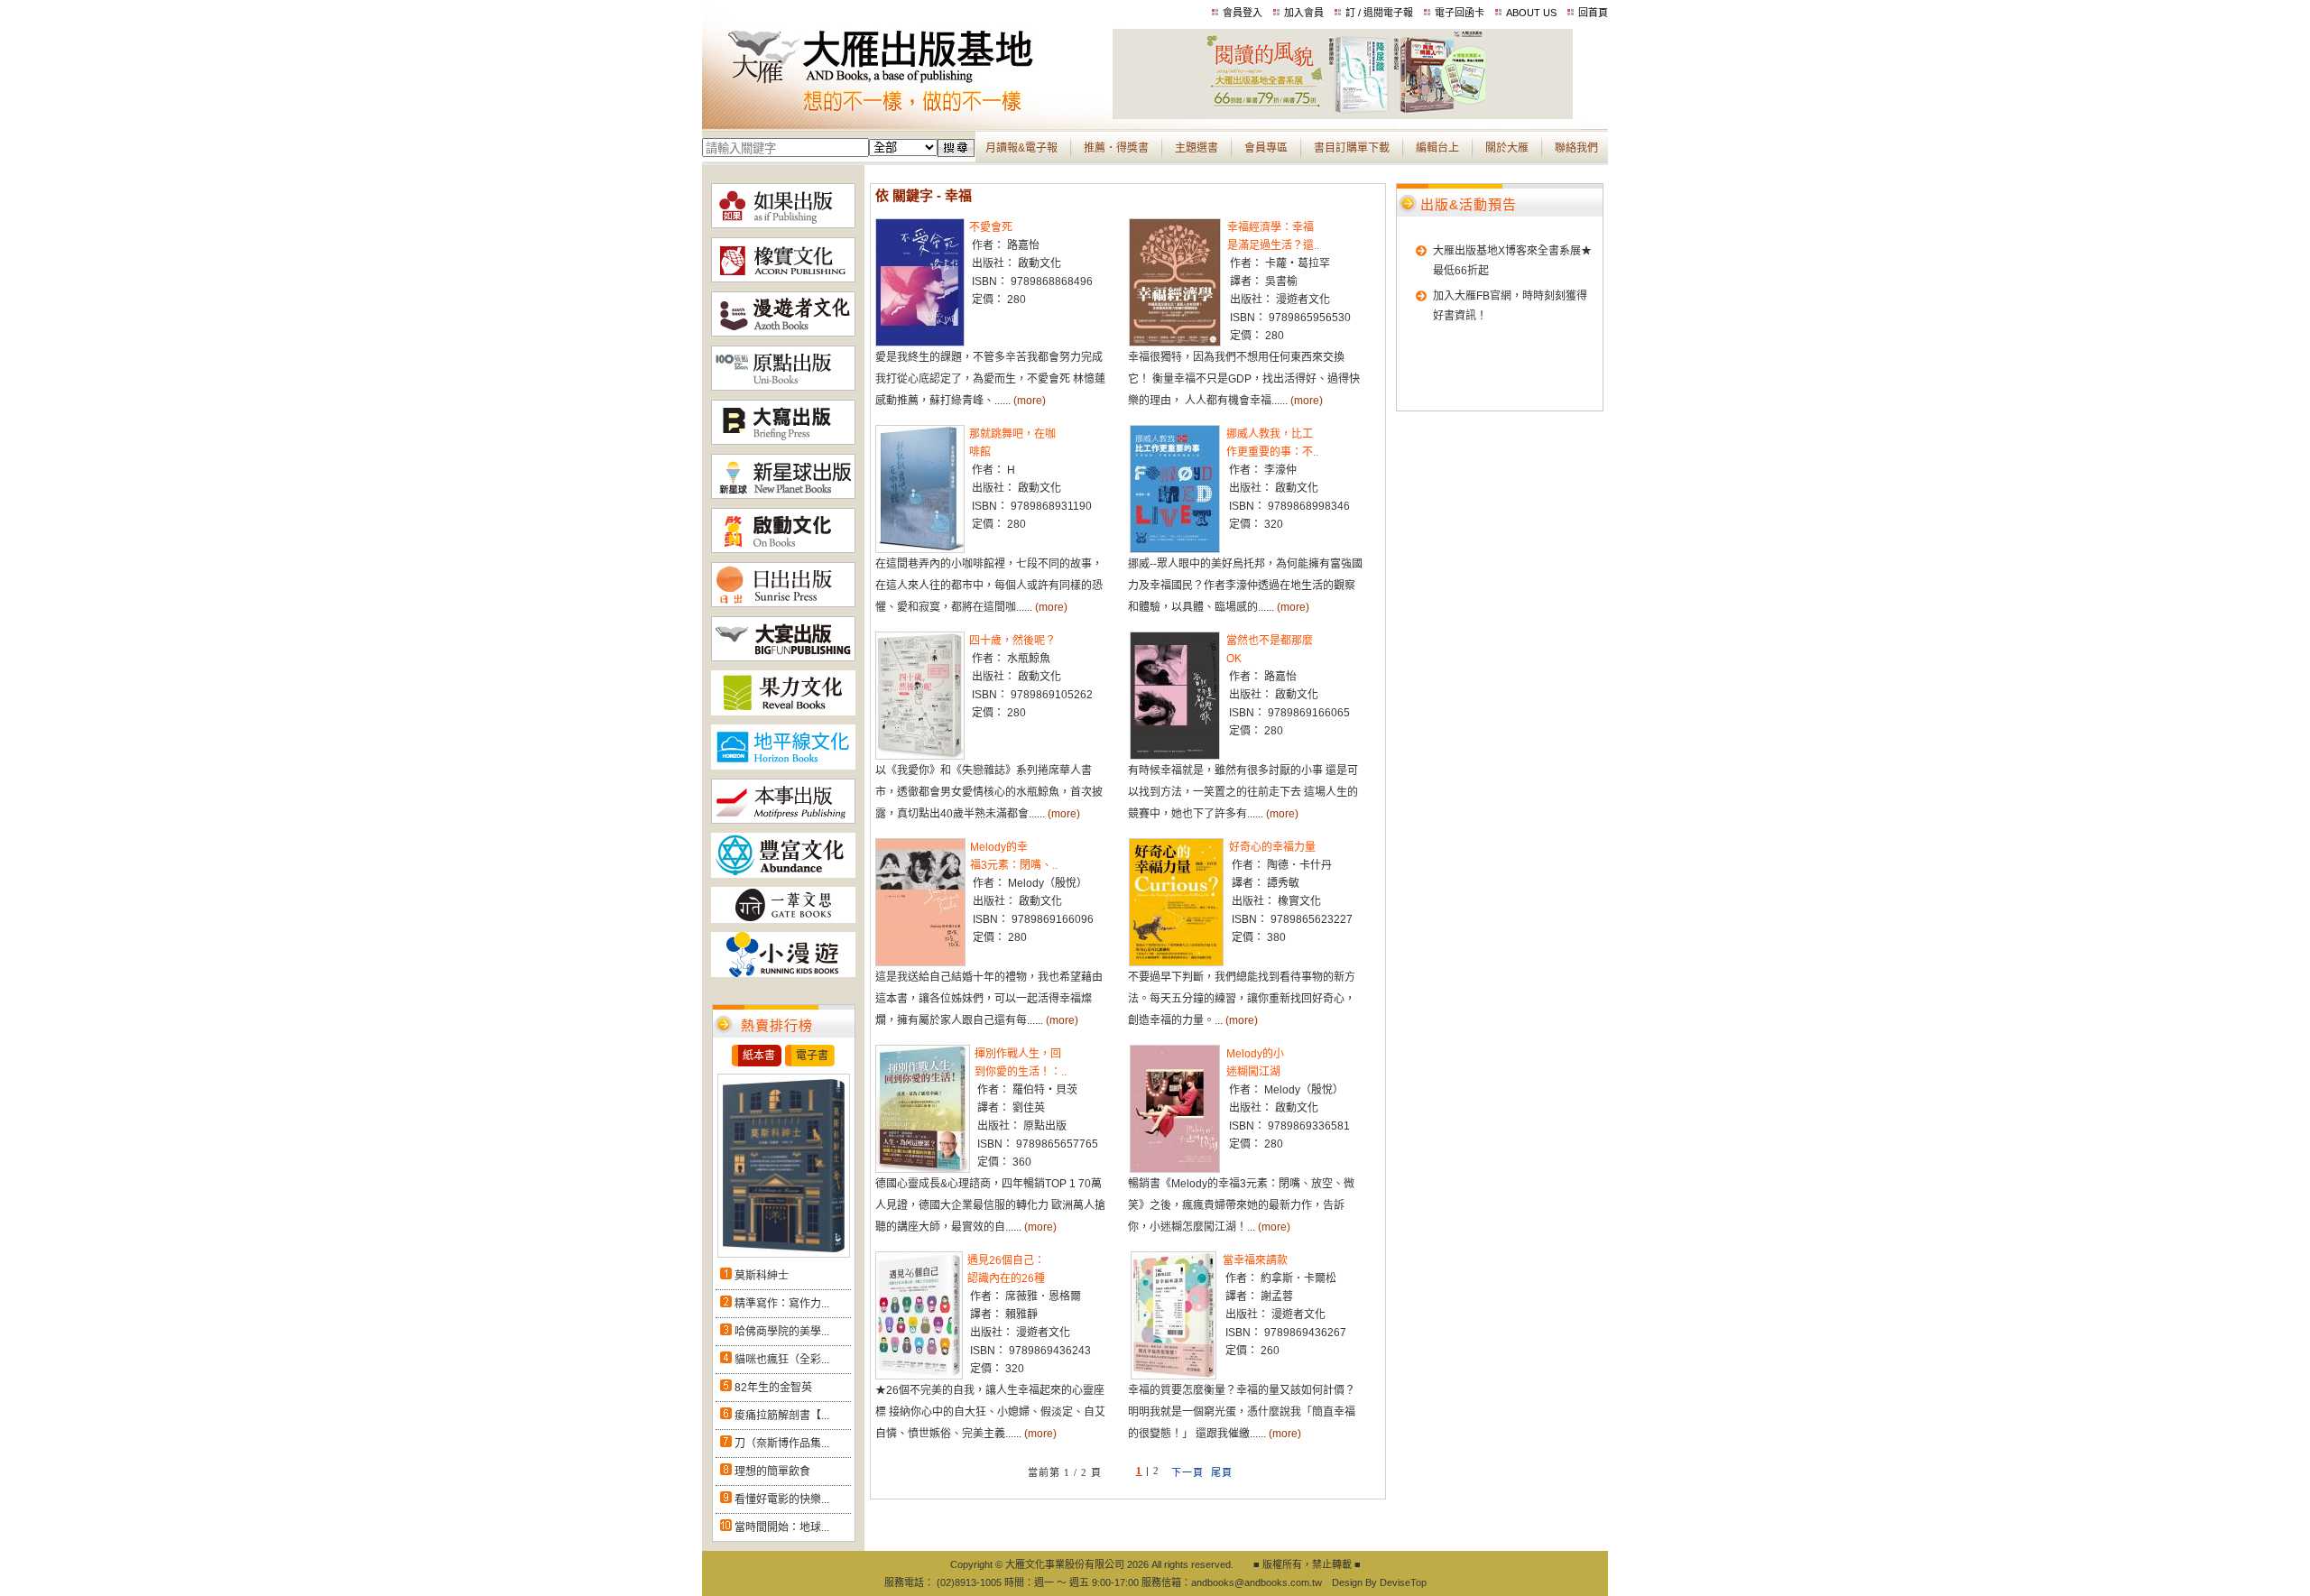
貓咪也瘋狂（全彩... (782, 1360)
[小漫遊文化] (783, 973)
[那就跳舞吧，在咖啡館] (920, 549)
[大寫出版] (783, 441)
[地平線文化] (783, 766)
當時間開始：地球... (782, 1527)
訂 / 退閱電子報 (1379, 13)
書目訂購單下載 (1352, 148)
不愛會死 (991, 227)
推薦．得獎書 (1116, 148)
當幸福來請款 (1255, 1260)
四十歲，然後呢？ (1012, 641)
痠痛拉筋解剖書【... (782, 1416)
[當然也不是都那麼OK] (1175, 756)
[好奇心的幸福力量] (1176, 963)
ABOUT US (1531, 13)
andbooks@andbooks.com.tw (1257, 1582)
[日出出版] (783, 604)
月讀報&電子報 (1021, 148)
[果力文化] (783, 712)
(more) (1030, 401)
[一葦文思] (783, 919)
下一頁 (1187, 1472)
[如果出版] (783, 225)
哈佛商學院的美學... (782, 1332)
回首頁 (1593, 13)
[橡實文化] (783, 279)
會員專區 (1266, 148)
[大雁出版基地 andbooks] (907, 115)
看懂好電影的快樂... (782, 1499)
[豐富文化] (783, 874)
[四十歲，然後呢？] (920, 756)
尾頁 (1222, 1472)
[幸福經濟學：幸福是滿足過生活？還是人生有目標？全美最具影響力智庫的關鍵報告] (1175, 343)
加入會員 (1304, 13)
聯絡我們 (1576, 148)
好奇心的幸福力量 (1272, 847)
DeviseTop (1403, 1582)
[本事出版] (783, 820)
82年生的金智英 (773, 1388)
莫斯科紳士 (762, 1276)
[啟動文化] (783, 549)
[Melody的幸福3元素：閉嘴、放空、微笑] (920, 963)
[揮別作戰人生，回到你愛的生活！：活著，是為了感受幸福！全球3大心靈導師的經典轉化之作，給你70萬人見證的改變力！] (923, 1169)
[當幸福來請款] (1173, 1376)
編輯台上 (1437, 148)
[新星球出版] (783, 495)
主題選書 (1197, 148)
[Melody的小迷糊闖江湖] (1175, 1169)
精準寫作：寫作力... (782, 1304)
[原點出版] (783, 387)
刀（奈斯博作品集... (782, 1444)
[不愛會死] (920, 343)
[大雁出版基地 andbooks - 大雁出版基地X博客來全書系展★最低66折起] (1343, 115)
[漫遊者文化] (783, 333)
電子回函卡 (1460, 13)
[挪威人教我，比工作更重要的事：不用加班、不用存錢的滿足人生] (1175, 549)
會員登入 (1243, 13)
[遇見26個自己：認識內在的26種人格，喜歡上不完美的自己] (919, 1376)
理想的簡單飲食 (772, 1471)
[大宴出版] (783, 658)
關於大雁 (1507, 148)
